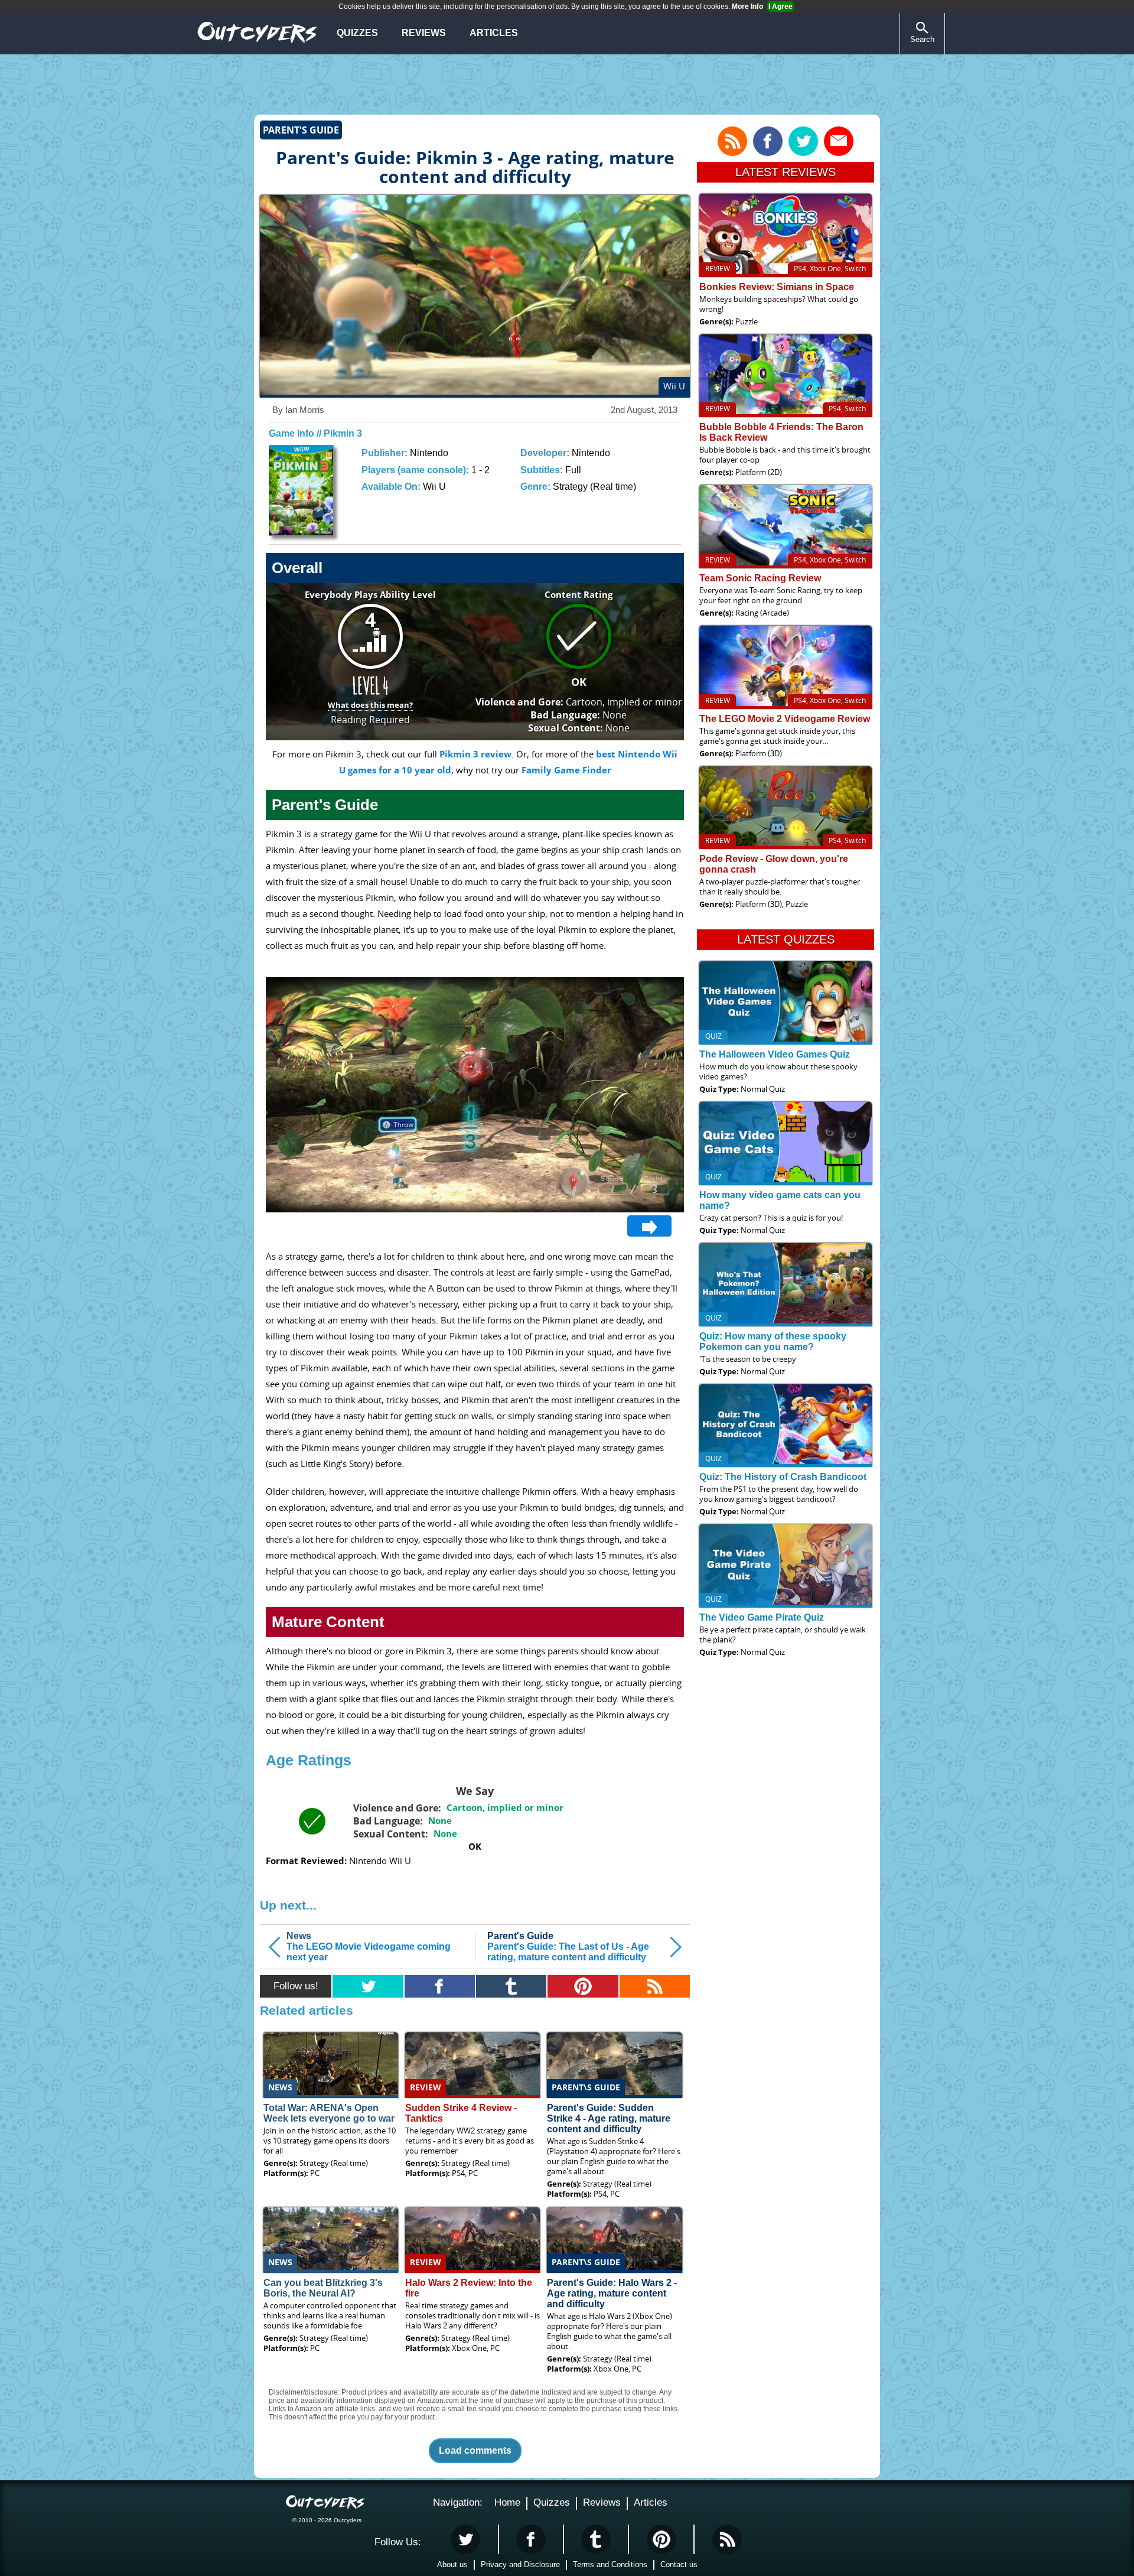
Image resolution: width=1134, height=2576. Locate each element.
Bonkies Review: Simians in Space (777, 287)
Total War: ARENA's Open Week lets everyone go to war (329, 2113)
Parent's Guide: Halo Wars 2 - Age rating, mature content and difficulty (612, 2293)
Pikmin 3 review (475, 754)
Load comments (475, 2450)
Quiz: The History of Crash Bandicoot (783, 1477)
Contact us (679, 2564)
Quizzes (357, 33)
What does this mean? (370, 705)
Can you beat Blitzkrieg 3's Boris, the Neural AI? (323, 2288)
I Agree (781, 6)
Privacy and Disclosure (520, 2564)
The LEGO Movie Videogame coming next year (369, 1946)
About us (452, 2564)
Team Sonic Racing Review (760, 578)
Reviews (424, 33)
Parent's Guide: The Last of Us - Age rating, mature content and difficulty (568, 1946)
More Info (747, 6)
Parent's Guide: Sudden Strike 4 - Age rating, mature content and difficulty (609, 2118)
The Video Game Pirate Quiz (762, 1617)
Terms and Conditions (610, 2564)
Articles (494, 33)
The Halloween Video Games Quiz (775, 1054)
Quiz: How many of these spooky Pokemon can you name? (773, 1341)
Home (507, 2502)
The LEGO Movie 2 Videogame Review (785, 719)
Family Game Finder (566, 770)
